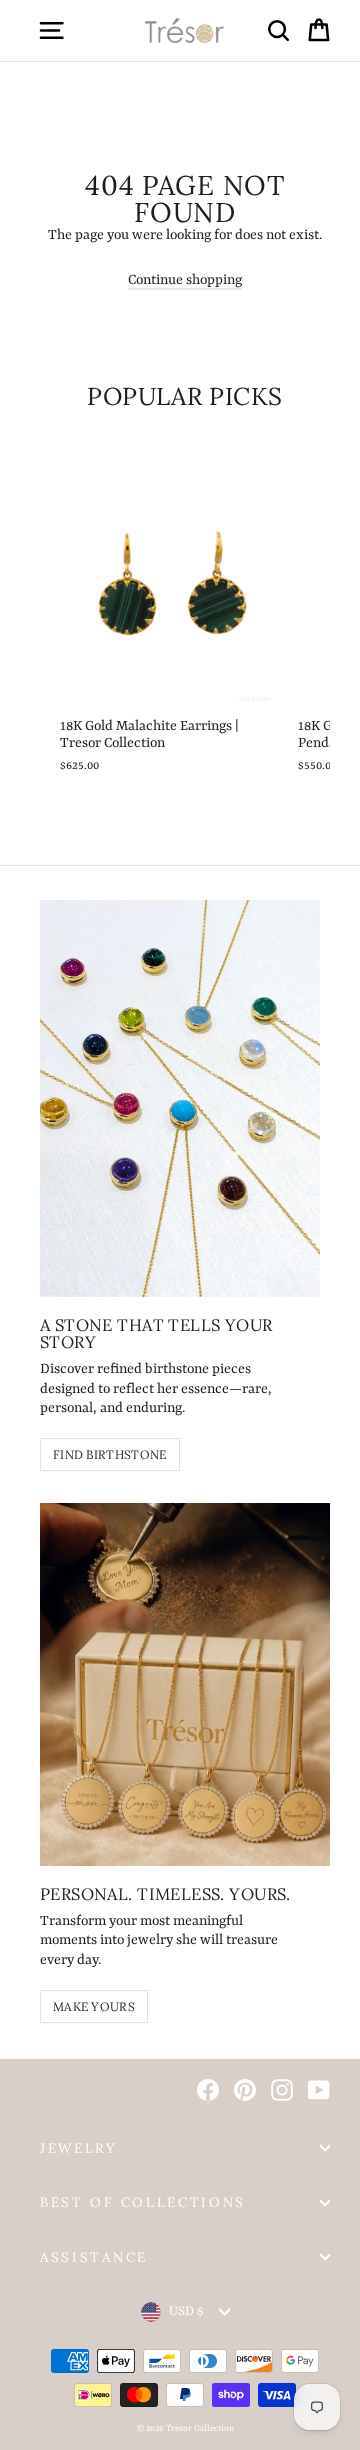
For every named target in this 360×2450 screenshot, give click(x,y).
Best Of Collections (143, 2202)
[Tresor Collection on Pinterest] (245, 2090)
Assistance (94, 2257)
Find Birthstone (110, 1454)
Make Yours (94, 2006)
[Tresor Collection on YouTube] (319, 2090)
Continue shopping (185, 280)
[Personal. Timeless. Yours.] (185, 1684)
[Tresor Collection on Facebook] (208, 2090)
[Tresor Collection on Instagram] (282, 2090)
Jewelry (79, 2148)
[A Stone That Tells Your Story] (180, 1098)
